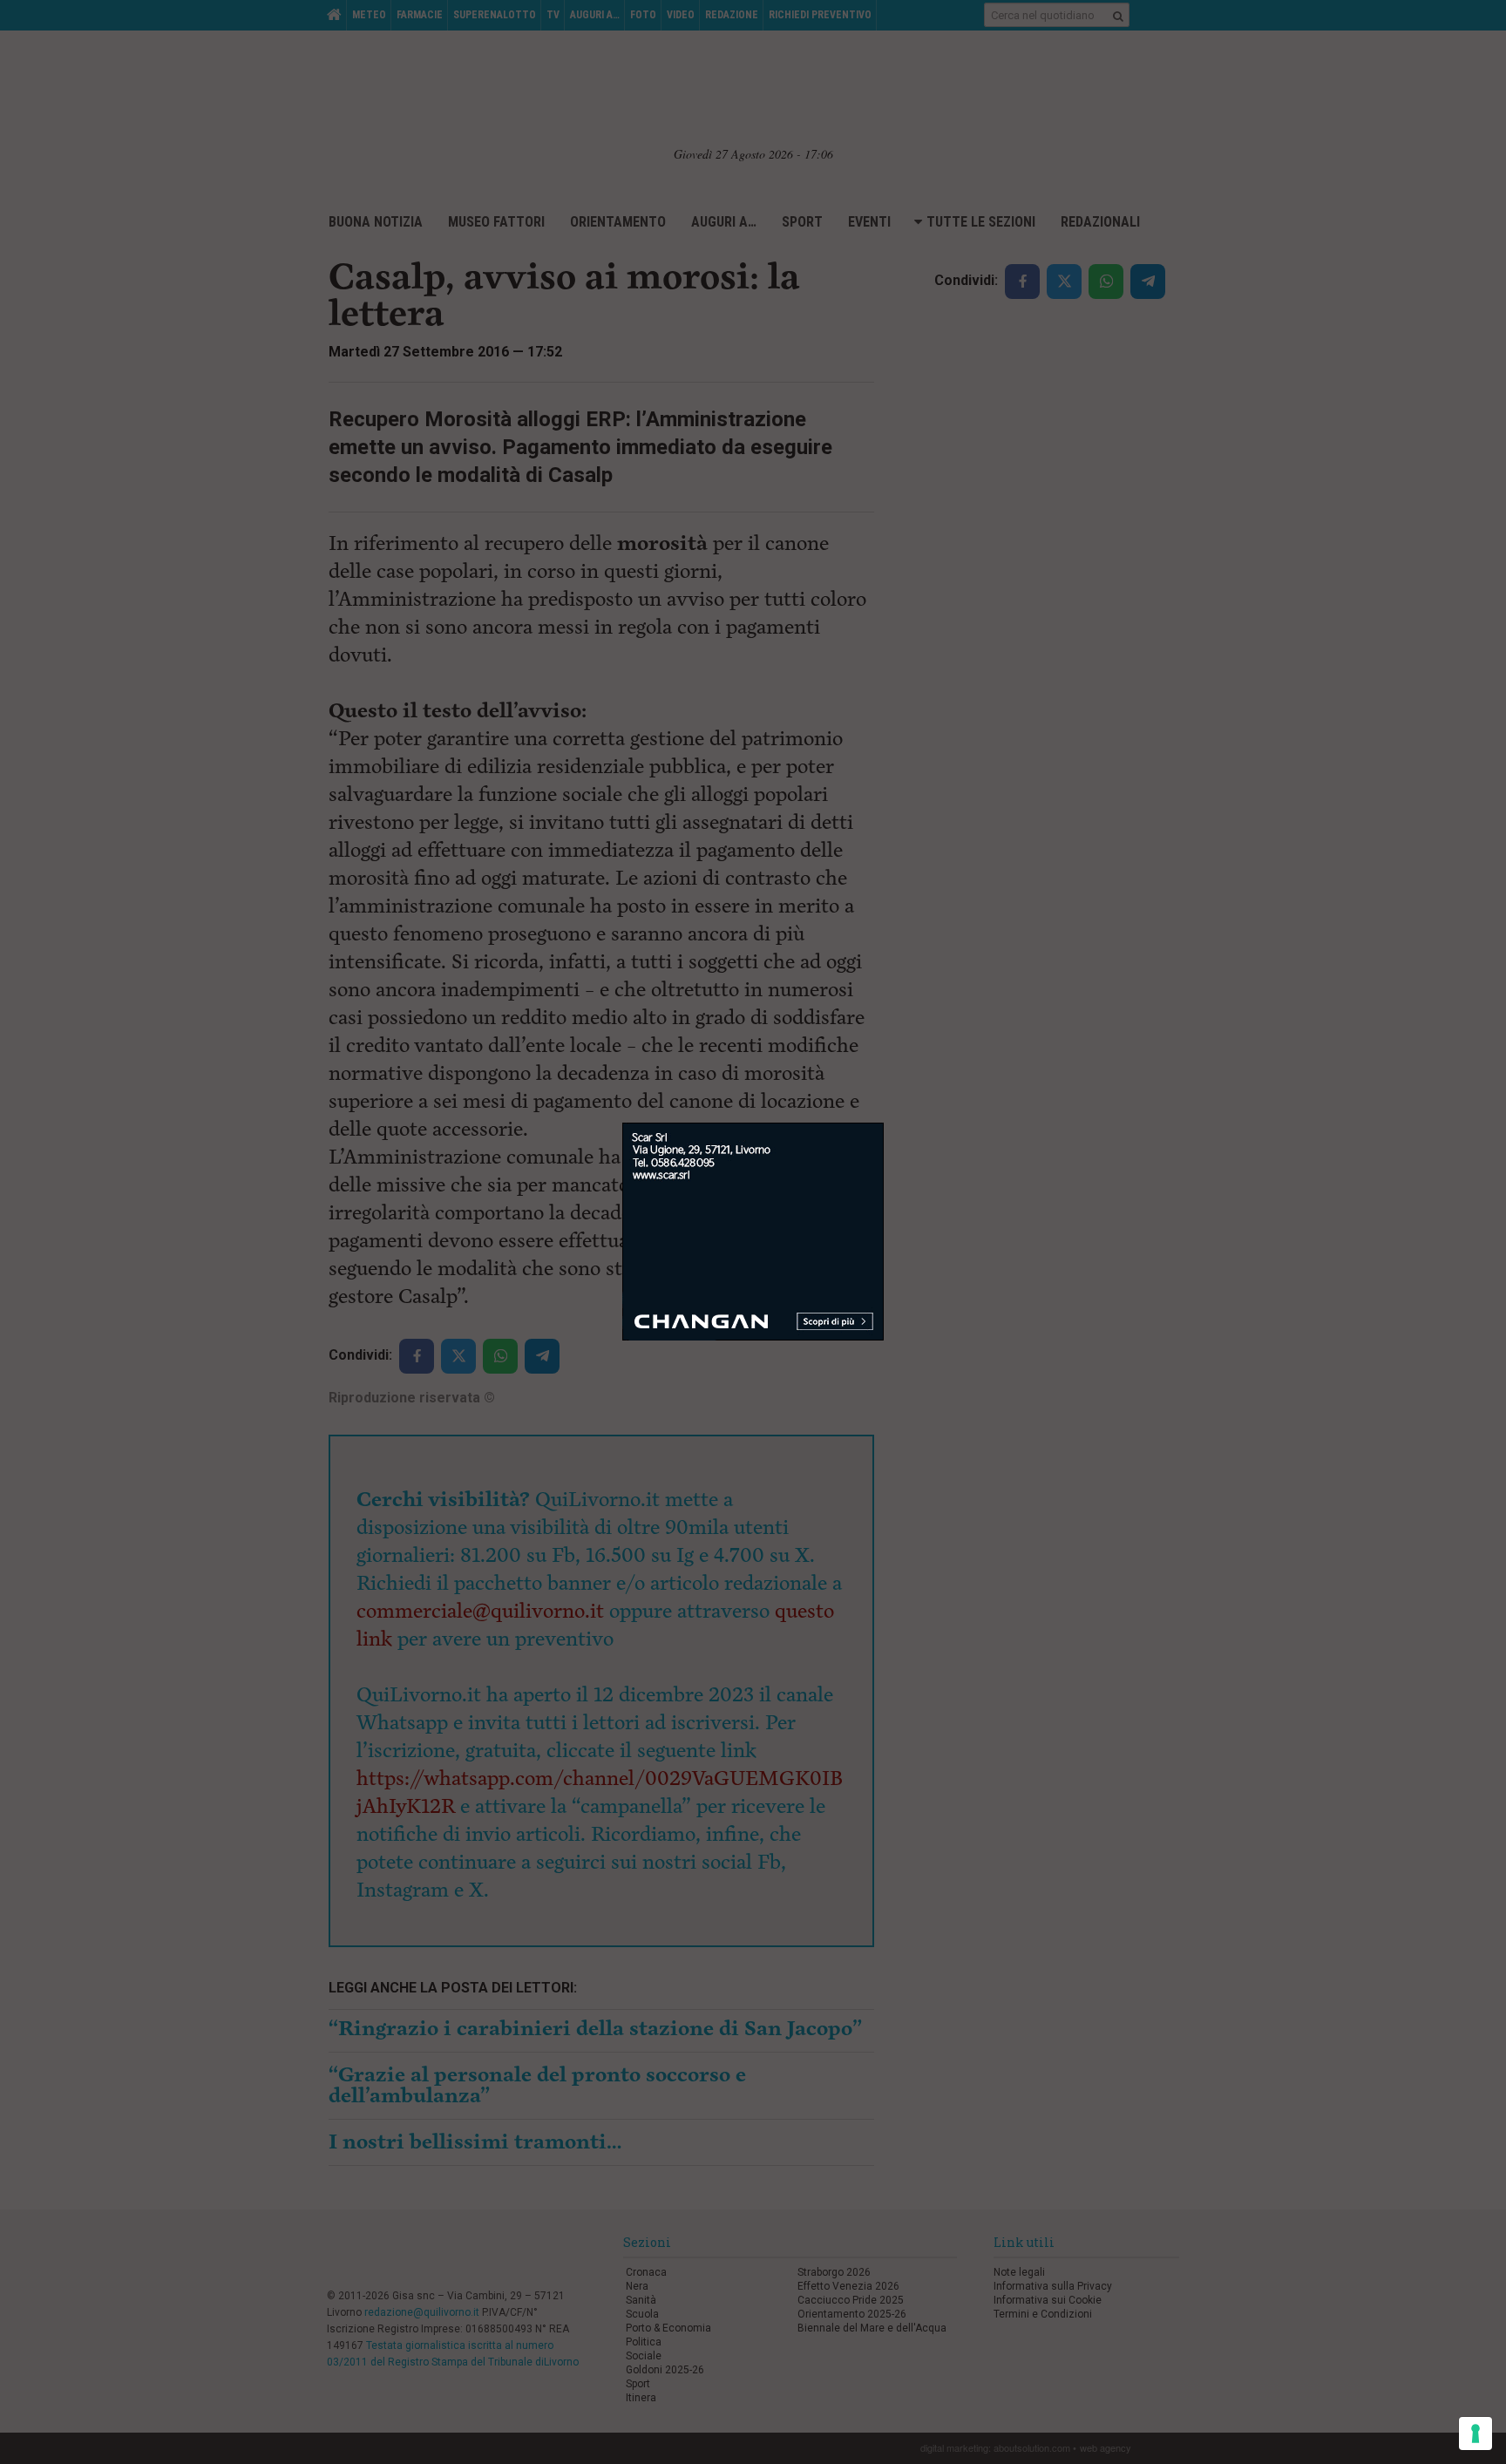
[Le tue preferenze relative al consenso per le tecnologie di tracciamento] (1475, 2433)
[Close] (884, 1123)
